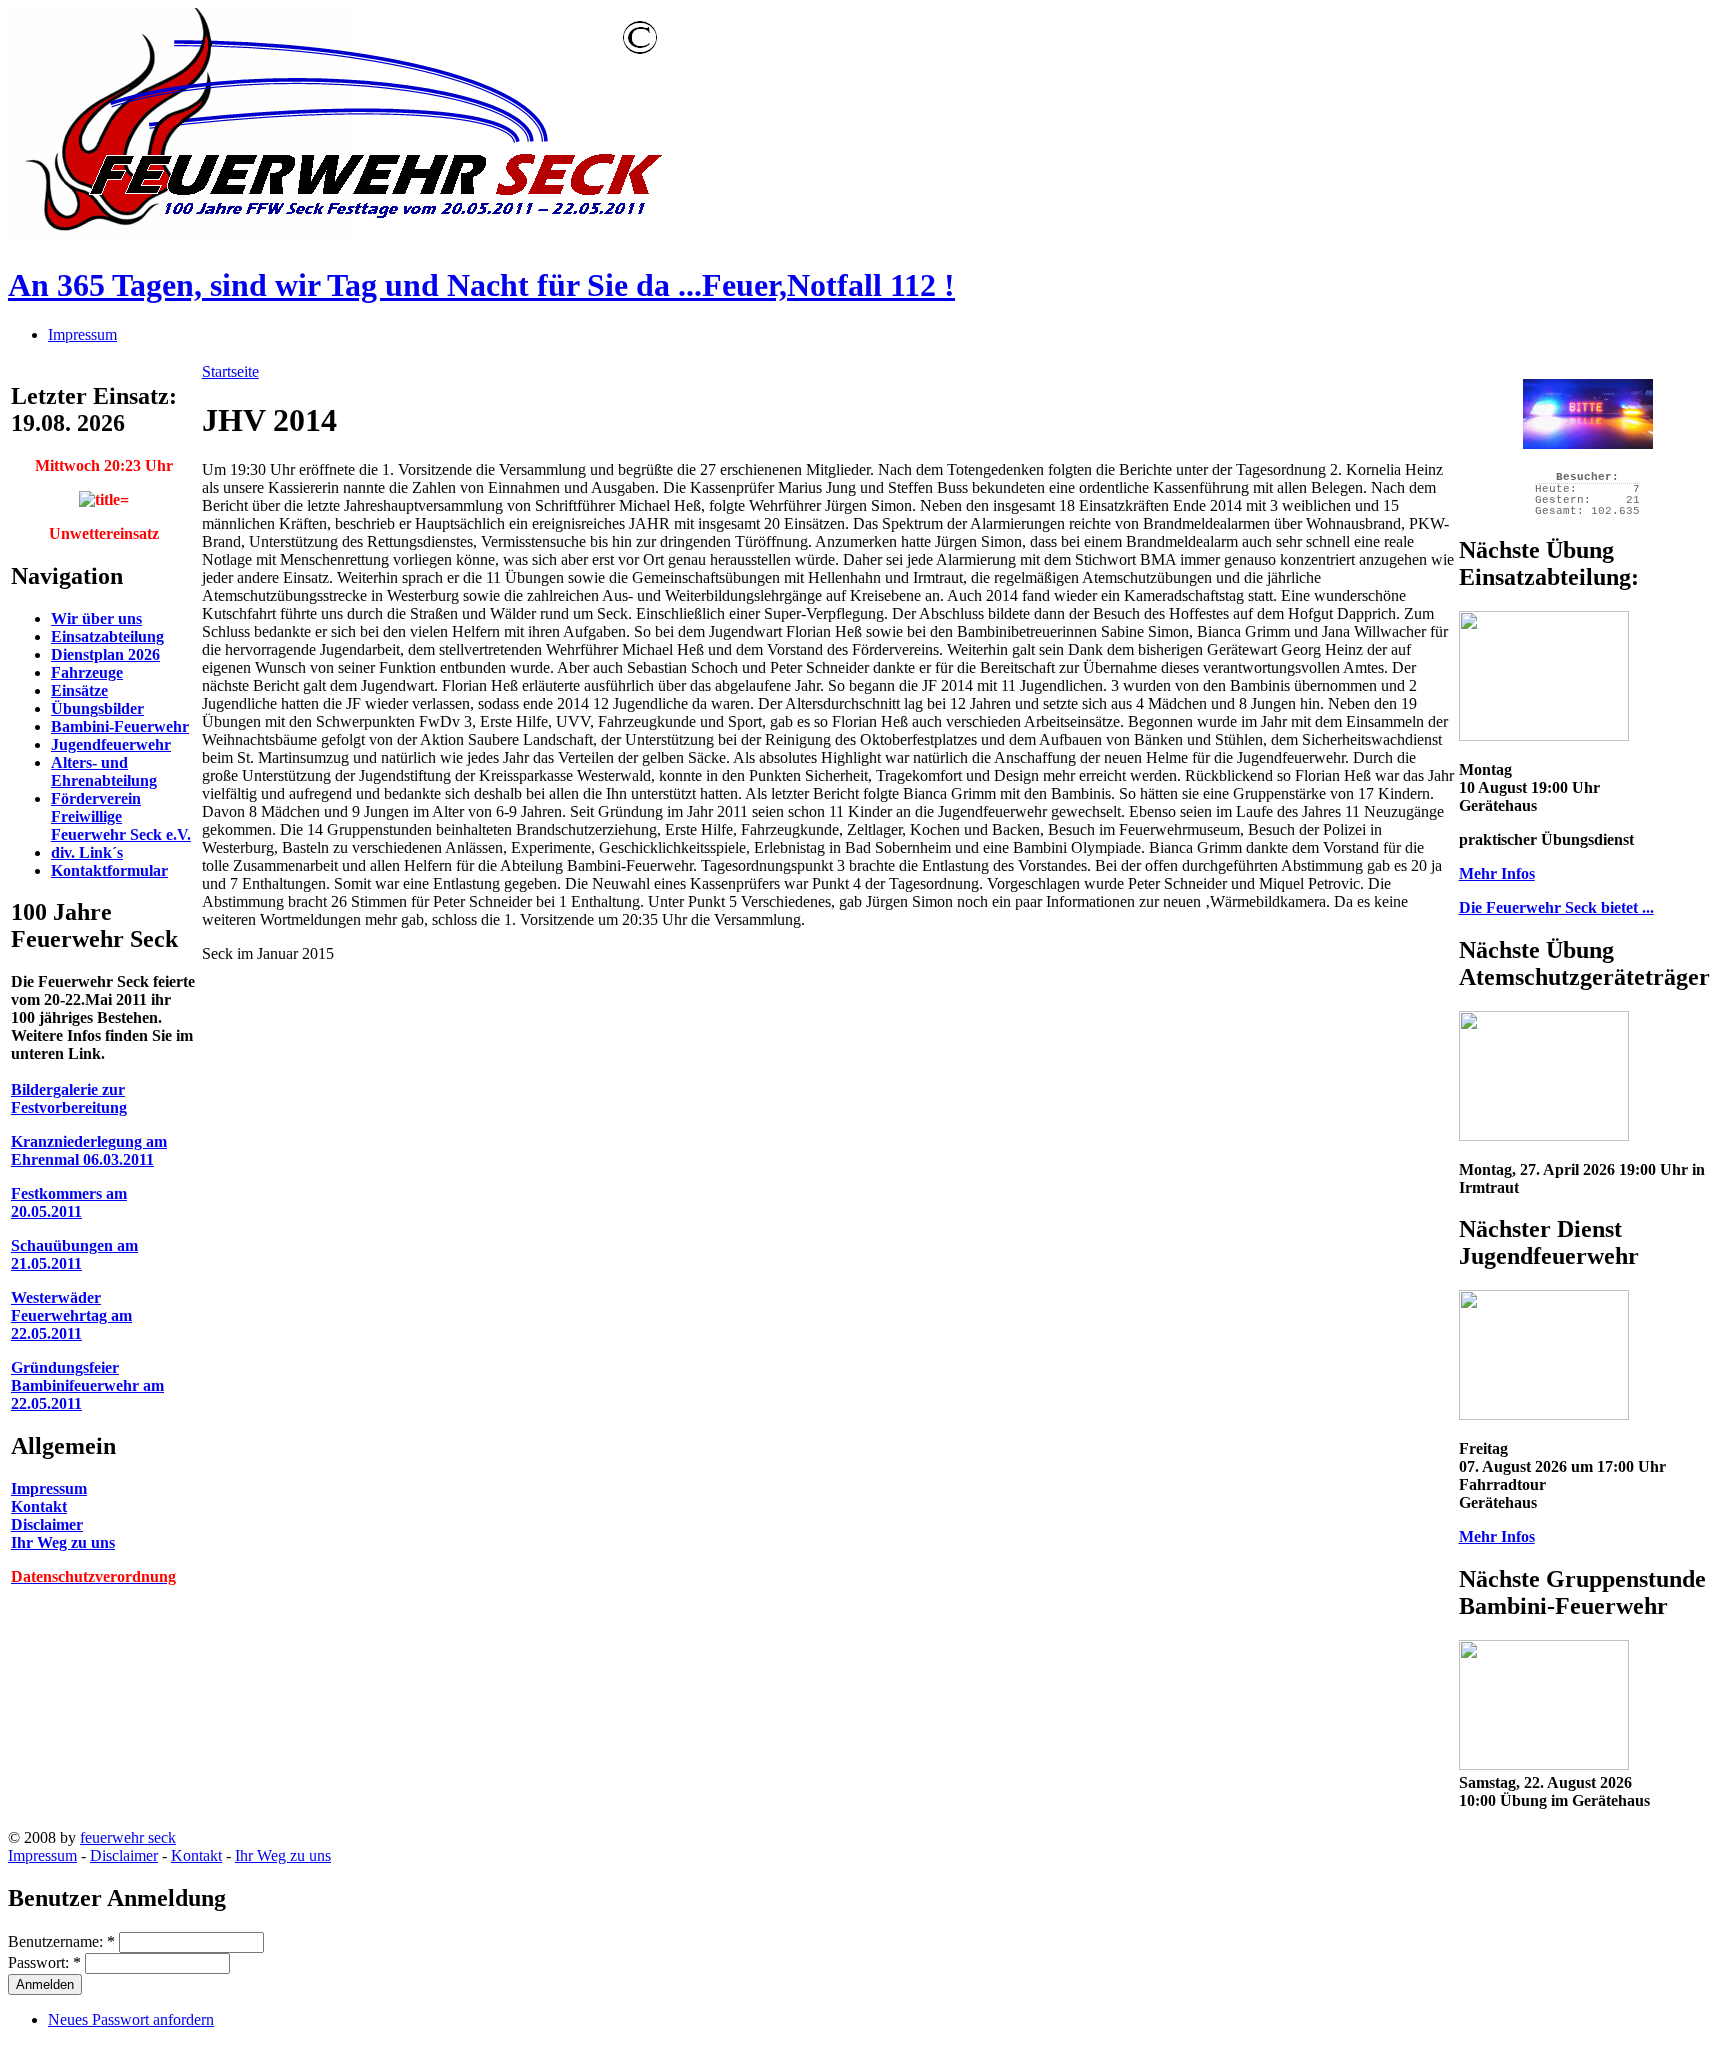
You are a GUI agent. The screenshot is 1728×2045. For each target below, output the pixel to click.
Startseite (230, 371)
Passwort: (44, 1962)
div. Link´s (87, 852)
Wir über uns (96, 618)
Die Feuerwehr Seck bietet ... (1556, 907)
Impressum (82, 334)
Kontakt (39, 1506)
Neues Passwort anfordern (131, 2019)
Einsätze (79, 690)
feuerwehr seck (128, 1837)
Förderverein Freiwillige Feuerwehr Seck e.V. (121, 816)
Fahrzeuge (87, 672)
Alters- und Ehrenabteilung (104, 771)
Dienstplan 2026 (105, 654)
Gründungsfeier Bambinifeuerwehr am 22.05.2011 (87, 1385)
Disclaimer (47, 1524)
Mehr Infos (1497, 873)
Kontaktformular (109, 870)
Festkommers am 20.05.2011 (69, 1202)
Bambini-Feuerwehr (120, 726)
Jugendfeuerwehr (111, 744)
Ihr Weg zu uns (63, 1542)
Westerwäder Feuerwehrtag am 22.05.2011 (71, 1315)
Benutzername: (61, 1941)
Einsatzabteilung (107, 636)
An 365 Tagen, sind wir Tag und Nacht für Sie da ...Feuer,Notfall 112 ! (481, 285)
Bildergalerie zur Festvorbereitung (69, 1098)
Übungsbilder (97, 708)
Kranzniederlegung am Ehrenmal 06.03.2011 (89, 1150)
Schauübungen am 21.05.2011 (74, 1254)
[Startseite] (336, 236)
